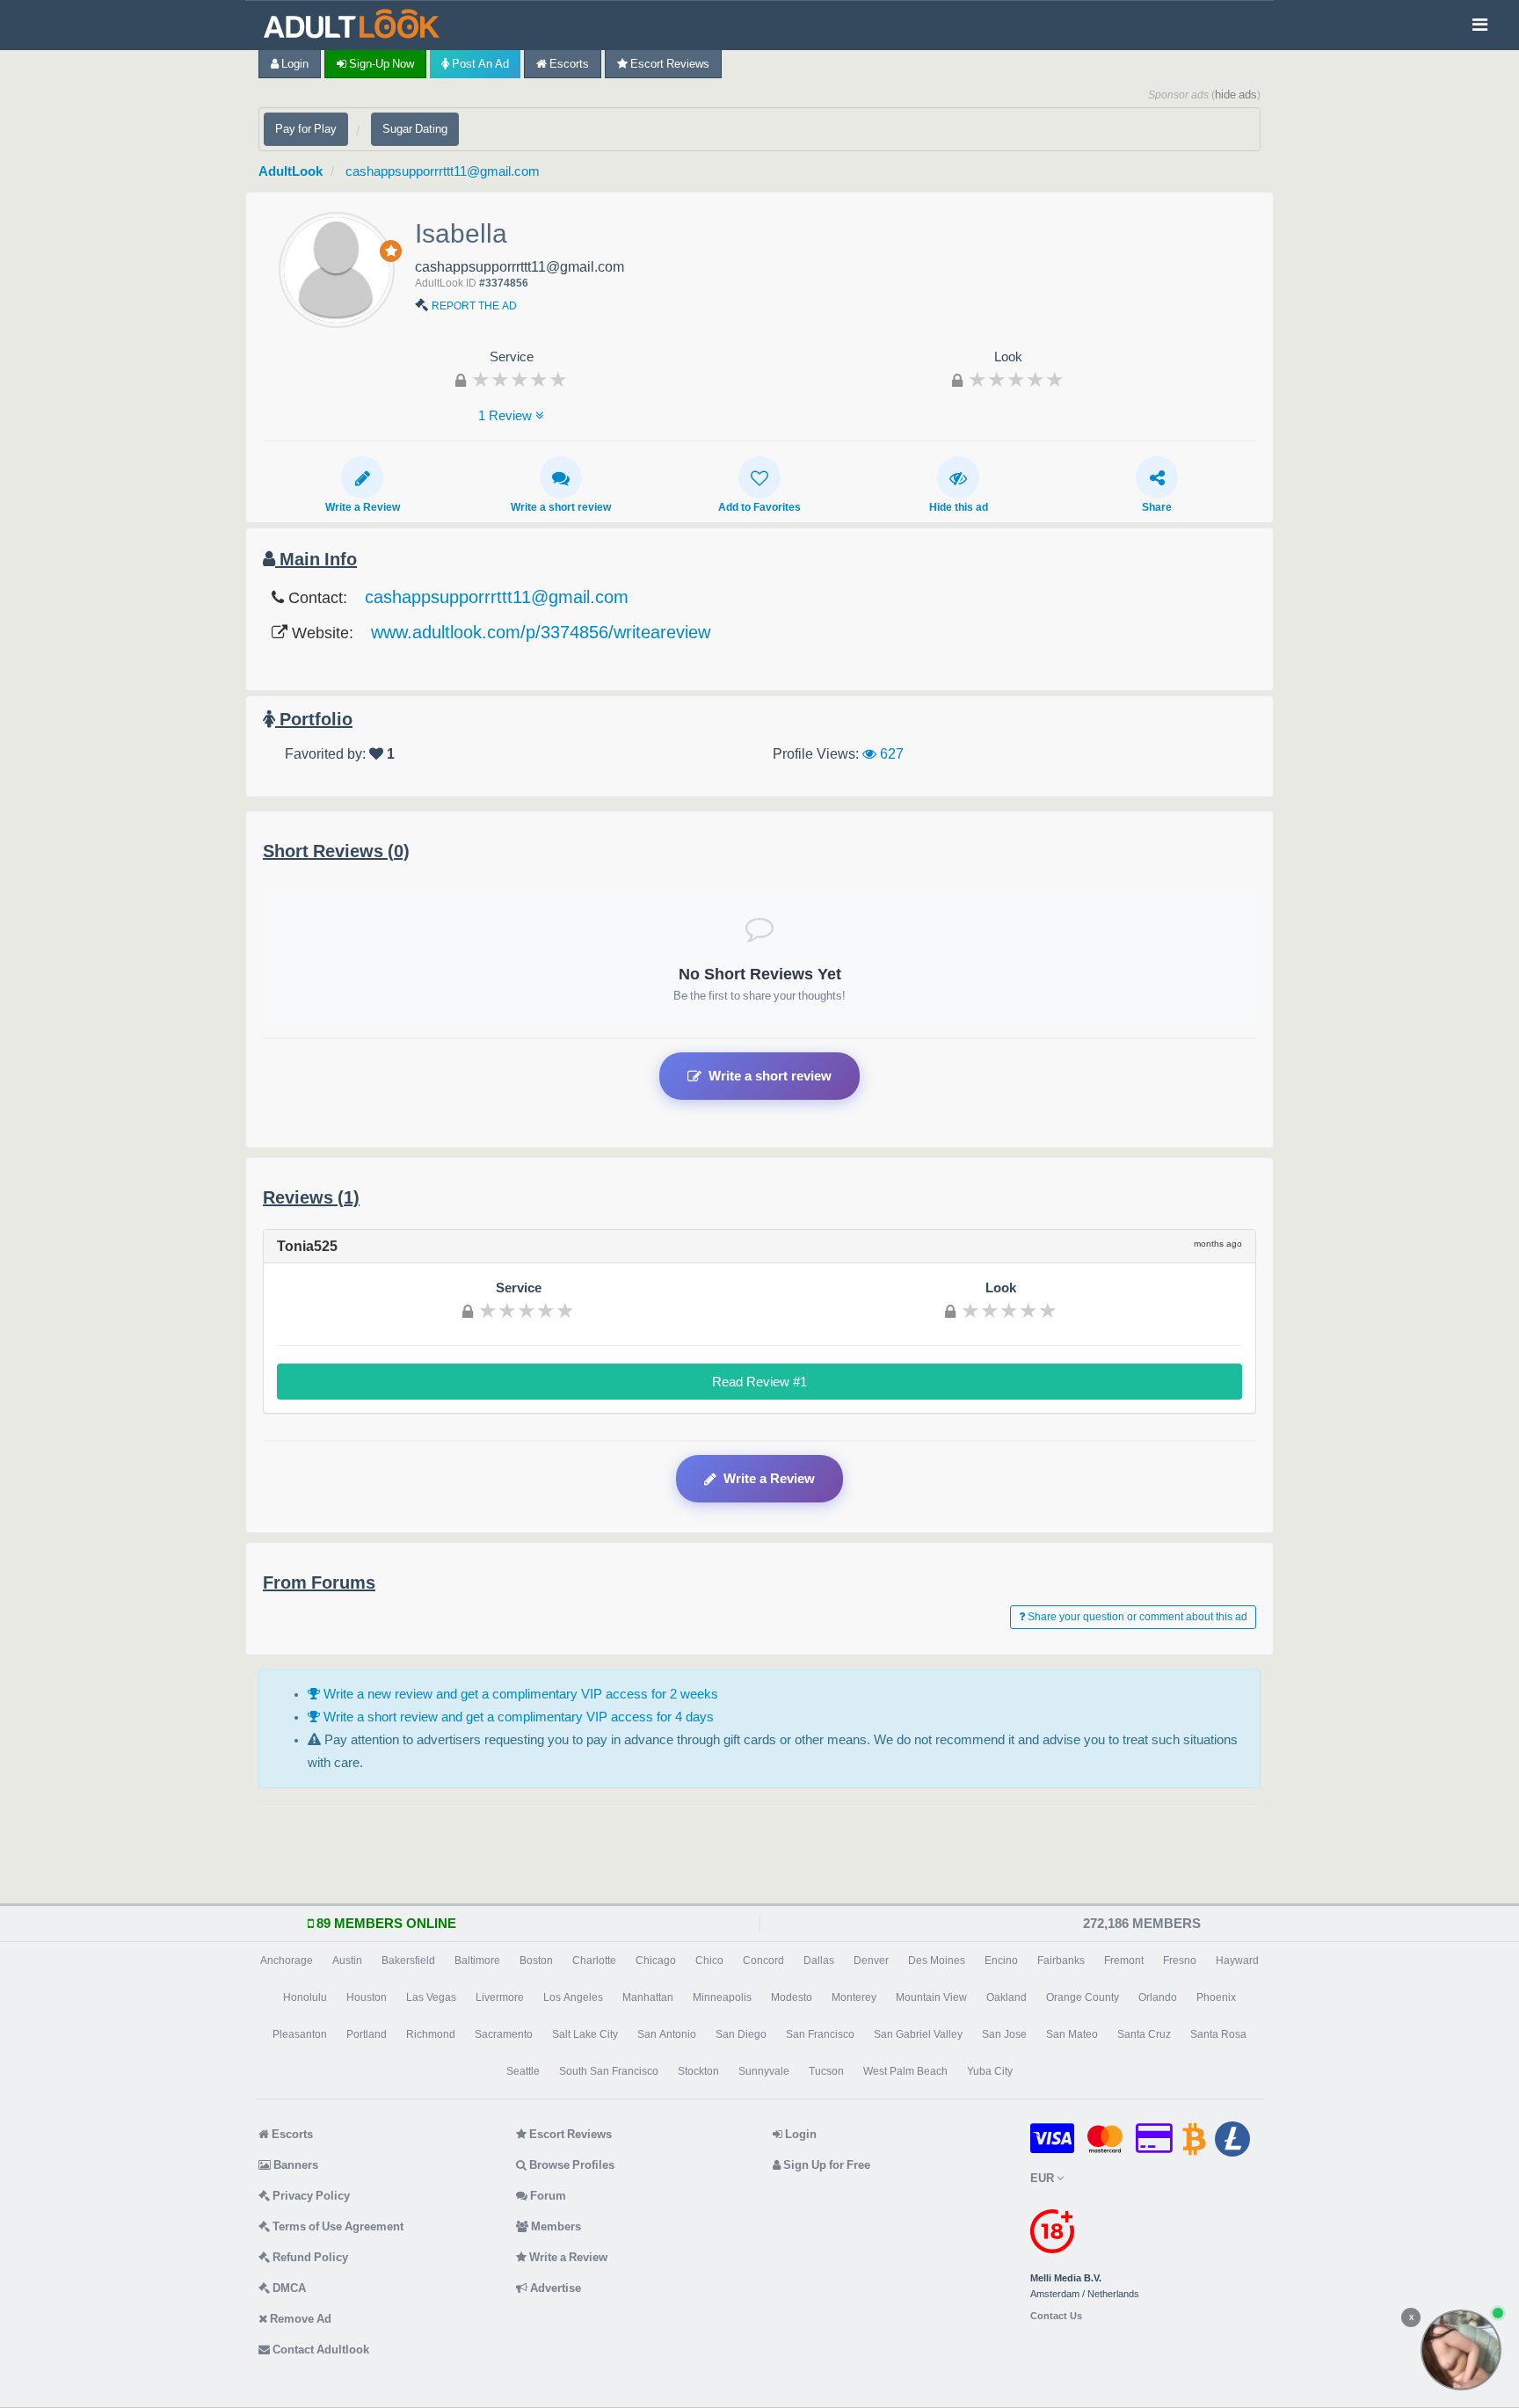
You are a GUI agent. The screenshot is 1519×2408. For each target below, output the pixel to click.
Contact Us (1056, 2316)
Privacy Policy (310, 2196)
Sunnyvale (764, 2071)
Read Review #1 (759, 1382)
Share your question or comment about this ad (1136, 1617)
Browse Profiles (571, 2165)
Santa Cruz (1144, 2034)
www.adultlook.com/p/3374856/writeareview (541, 632)
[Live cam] (1461, 2350)
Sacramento (504, 2034)
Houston (367, 1997)
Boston (536, 1961)
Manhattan (648, 1997)
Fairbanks (1061, 1961)
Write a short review (561, 507)
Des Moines (937, 1961)
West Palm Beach (905, 2071)
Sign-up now (380, 64)
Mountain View (931, 1997)
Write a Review (363, 507)
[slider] (520, 379)
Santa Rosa (1218, 2034)
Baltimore (477, 1961)
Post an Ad (479, 64)
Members (555, 2226)
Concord (763, 1961)
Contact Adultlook (320, 2350)
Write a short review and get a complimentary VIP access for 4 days (517, 1717)
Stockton (698, 2071)
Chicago (656, 1961)
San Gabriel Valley (918, 2034)
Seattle (523, 2071)
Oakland (1007, 1997)
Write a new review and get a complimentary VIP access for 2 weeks (519, 1694)
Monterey (854, 1997)
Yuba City (990, 2071)
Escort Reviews (669, 64)
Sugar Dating (415, 129)
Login (294, 64)
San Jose (1004, 2034)
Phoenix (1216, 1997)
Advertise (554, 2288)
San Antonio (667, 2034)
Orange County (1083, 1997)
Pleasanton (300, 2034)
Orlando (1158, 1997)
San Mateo (1072, 2034)
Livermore (500, 1997)
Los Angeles (573, 1997)
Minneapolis (722, 1997)
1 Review (507, 415)
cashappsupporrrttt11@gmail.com (443, 171)
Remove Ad (299, 2319)
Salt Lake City (585, 2034)
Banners (294, 2165)
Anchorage (287, 1961)
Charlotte (594, 1961)
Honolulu (305, 1997)
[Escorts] (356, 25)
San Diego (741, 2034)
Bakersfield (408, 1961)
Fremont (1124, 1961)
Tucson (826, 2071)
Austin (347, 1961)
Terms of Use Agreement (337, 2226)
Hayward (1237, 1961)
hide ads (1236, 95)
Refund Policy (309, 2257)
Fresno (1180, 1961)
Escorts (568, 64)
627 (890, 753)
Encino (1001, 1961)
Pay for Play (306, 129)
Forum (547, 2196)
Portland (367, 2034)
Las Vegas (431, 1997)
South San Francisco (609, 2071)
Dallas (819, 1961)
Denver (871, 1961)
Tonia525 (307, 1246)
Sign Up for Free (825, 2165)
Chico (709, 1961)
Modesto (792, 1997)
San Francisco (820, 2034)
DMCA (288, 2288)
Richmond (431, 2034)
